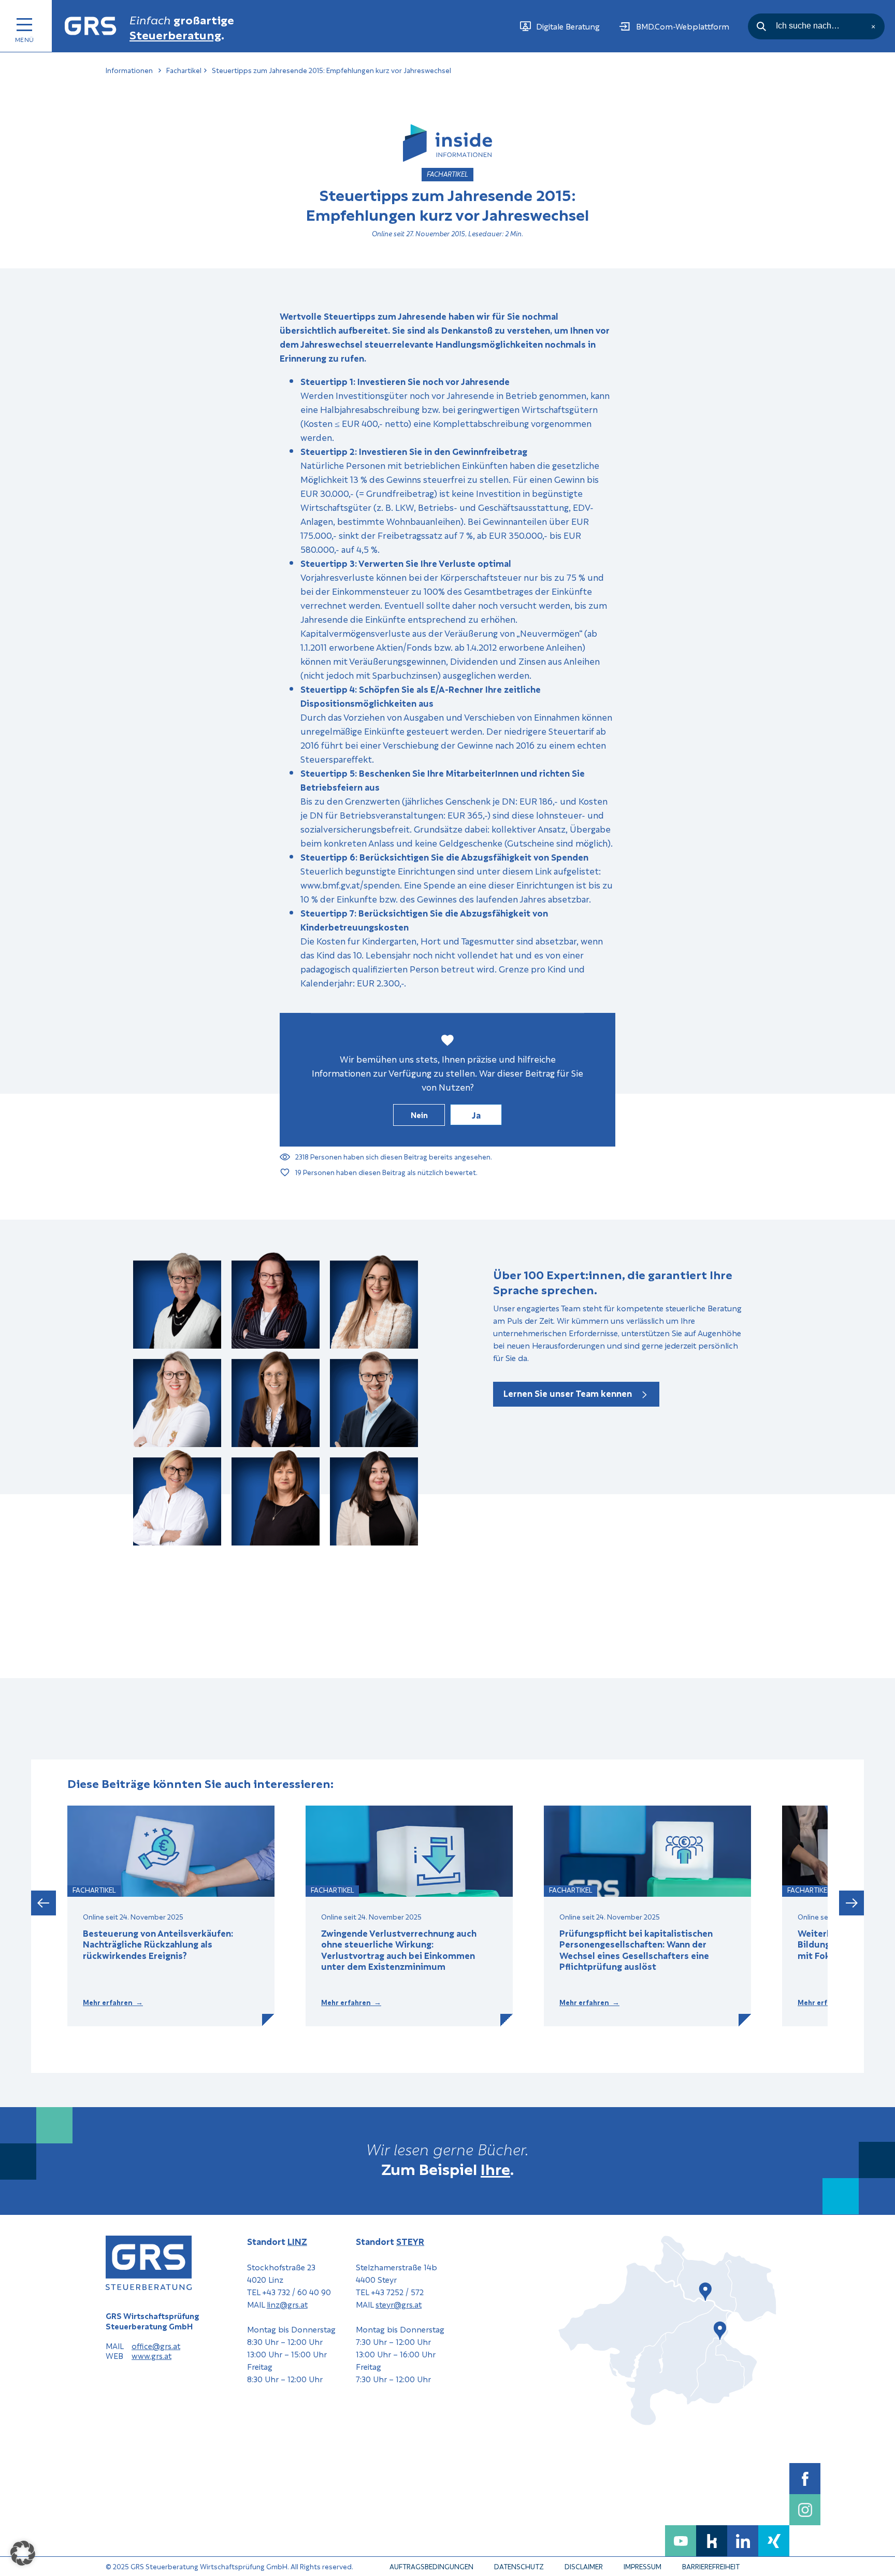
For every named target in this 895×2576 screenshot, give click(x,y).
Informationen (129, 70)
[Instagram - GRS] (805, 2510)
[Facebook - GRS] (805, 2479)
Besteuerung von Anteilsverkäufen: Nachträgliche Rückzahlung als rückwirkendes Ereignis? (158, 1944)
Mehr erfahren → (113, 2002)
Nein (419, 1114)
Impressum (643, 2566)
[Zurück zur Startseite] (91, 26)
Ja (476, 1115)
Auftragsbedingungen (431, 2566)
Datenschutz (519, 2566)
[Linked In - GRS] (743, 2541)
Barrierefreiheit (711, 2566)
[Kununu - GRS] (712, 2541)
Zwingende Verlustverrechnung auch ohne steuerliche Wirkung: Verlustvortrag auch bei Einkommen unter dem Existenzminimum (399, 1950)
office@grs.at (156, 2346)
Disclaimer (584, 2566)
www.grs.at (151, 2356)
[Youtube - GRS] (681, 2541)
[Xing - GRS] (774, 2541)
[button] (44, 1904)
